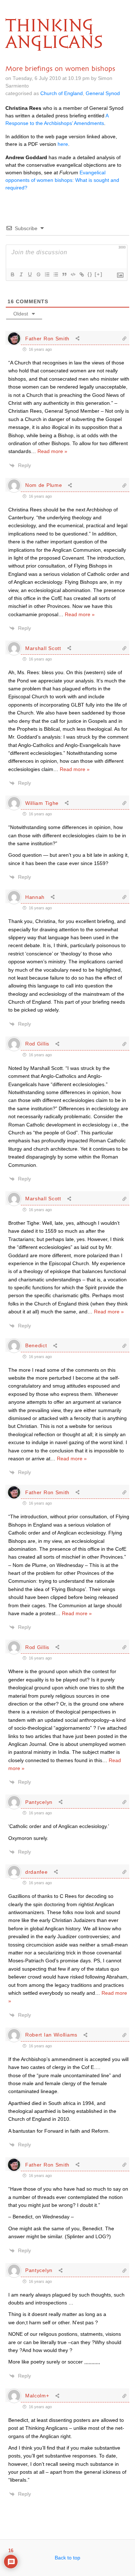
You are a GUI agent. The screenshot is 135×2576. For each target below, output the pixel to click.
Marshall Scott (43, 648)
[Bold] (12, 274)
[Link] (81, 274)
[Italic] (21, 274)
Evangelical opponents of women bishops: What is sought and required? (62, 180)
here (63, 144)
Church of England (62, 93)
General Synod (103, 93)
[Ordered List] (47, 274)
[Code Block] (73, 274)
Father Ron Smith (47, 339)
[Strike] (38, 274)
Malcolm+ (37, 2396)
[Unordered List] (55, 274)
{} (90, 274)
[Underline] (30, 274)
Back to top (67, 2558)
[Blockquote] (64, 274)
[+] (99, 274)
